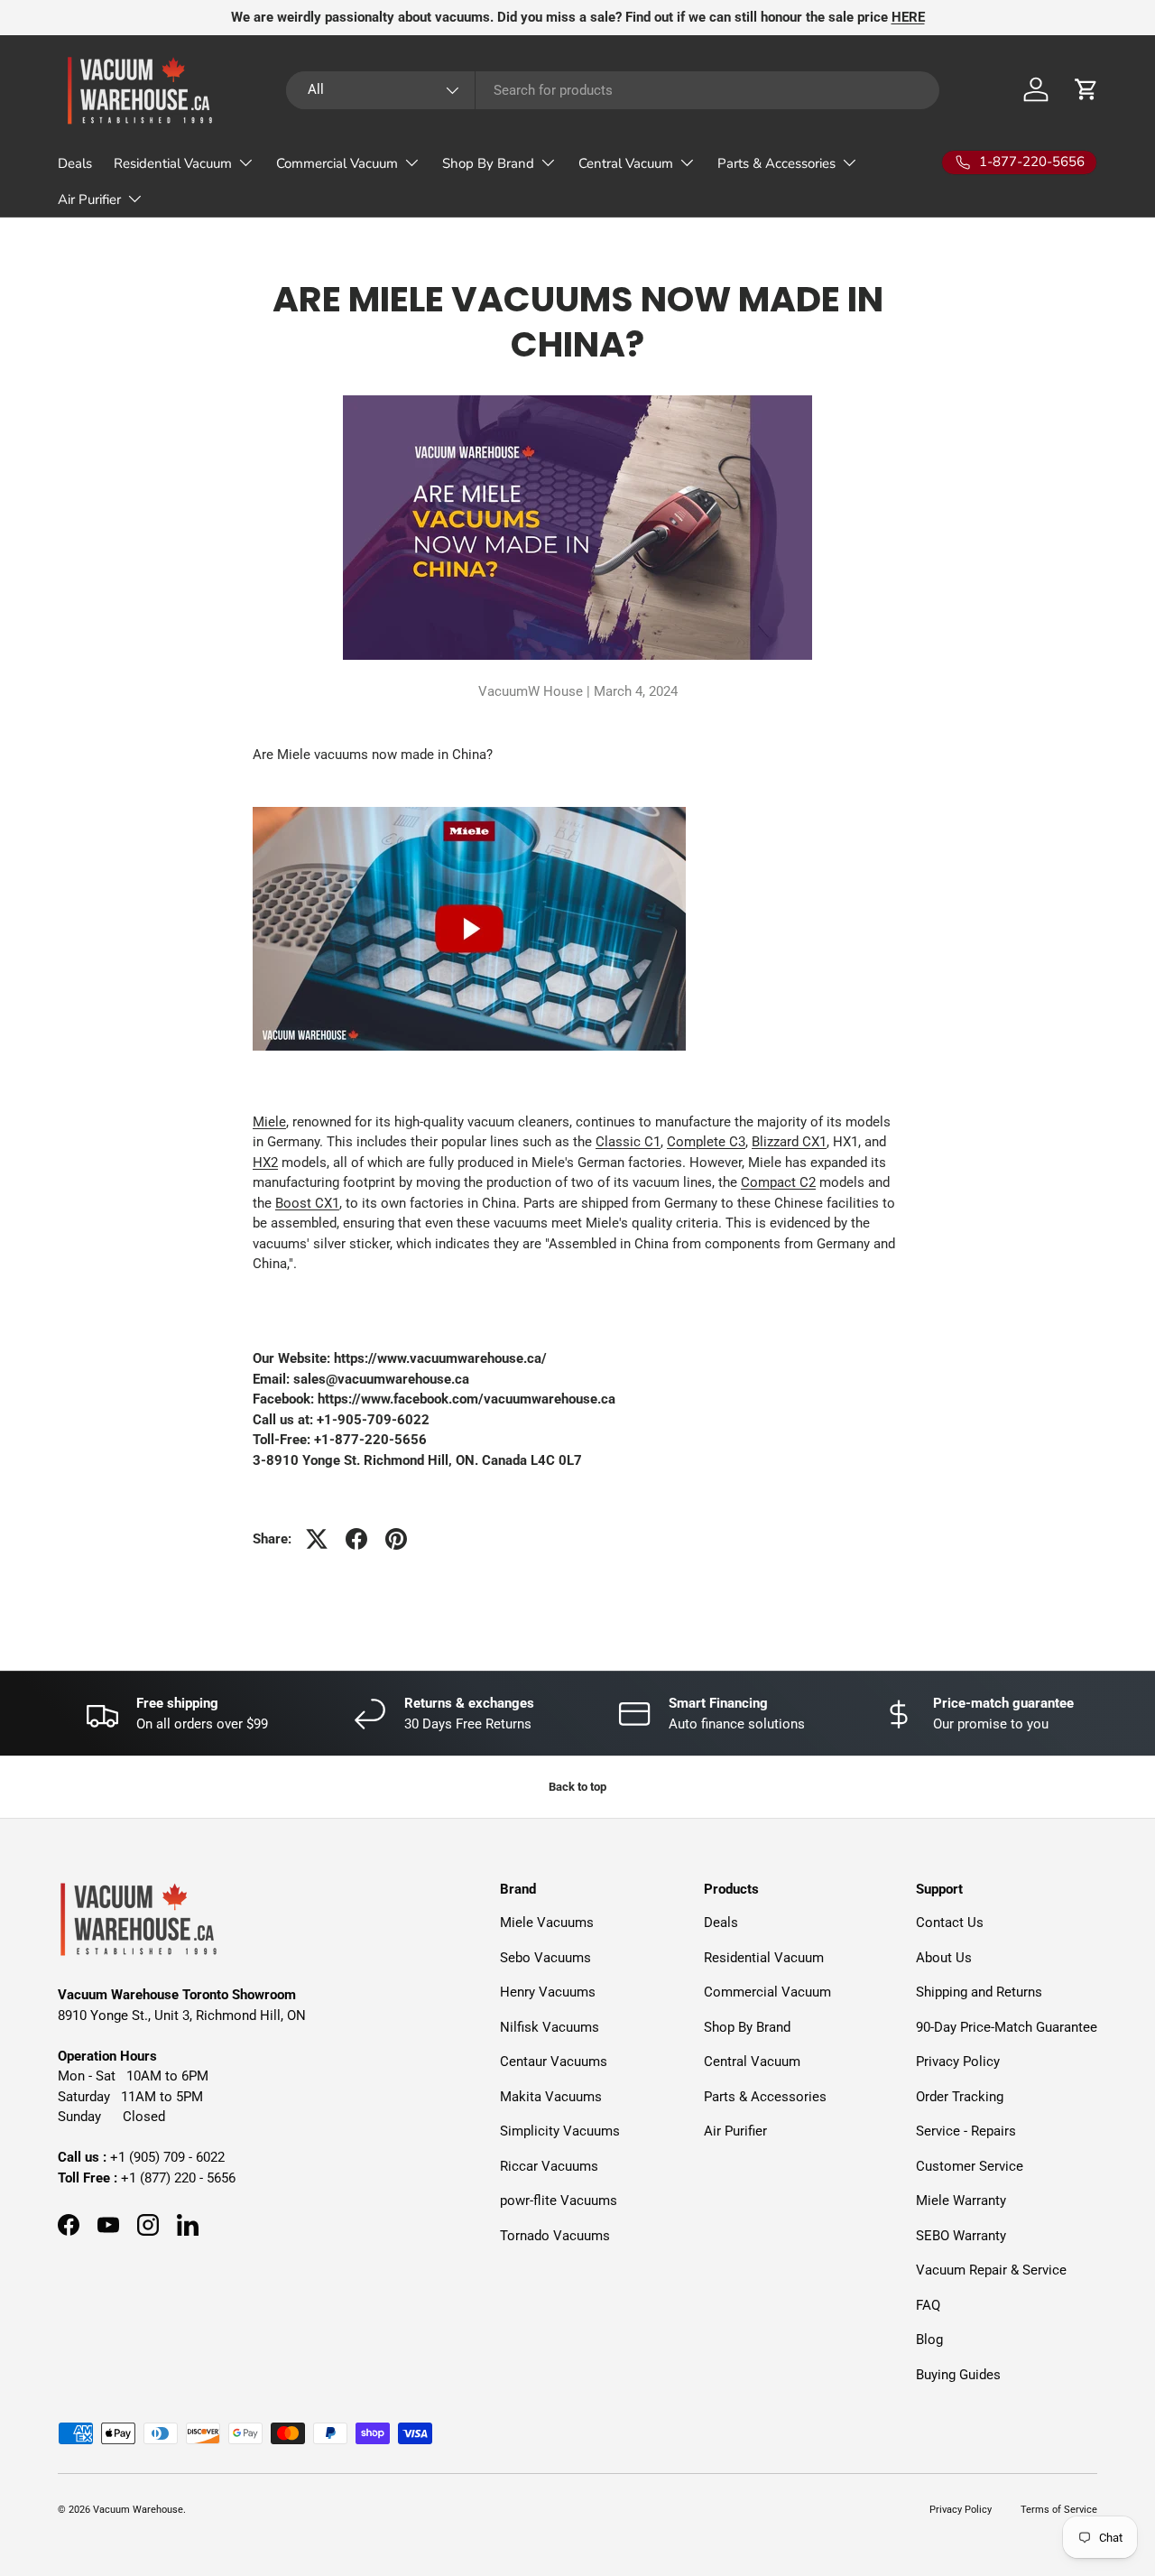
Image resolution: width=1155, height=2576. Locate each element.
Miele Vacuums (547, 1923)
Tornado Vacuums (555, 2236)
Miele (269, 1122)
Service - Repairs (966, 2131)
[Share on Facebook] (356, 1539)
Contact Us (950, 1923)
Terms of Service (1059, 2510)
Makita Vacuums (551, 2097)
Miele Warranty (961, 2201)
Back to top (577, 1787)
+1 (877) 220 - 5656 (178, 2178)
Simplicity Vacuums (560, 2131)
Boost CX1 (307, 1203)
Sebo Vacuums (545, 1958)
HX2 (265, 1163)
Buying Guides (958, 2375)
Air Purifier (89, 199)
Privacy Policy (958, 2062)
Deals (75, 163)
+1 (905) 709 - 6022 (167, 2157)
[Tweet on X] (317, 1539)
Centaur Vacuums (554, 2062)
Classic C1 (628, 1142)
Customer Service (970, 2166)
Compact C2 (778, 1182)
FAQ (928, 2305)
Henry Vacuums (548, 1992)
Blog (929, 2340)
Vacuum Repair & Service (991, 2270)
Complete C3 (706, 1142)
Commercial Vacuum (337, 163)
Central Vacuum (626, 163)
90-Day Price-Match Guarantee (1007, 2027)
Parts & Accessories (776, 163)
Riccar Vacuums (549, 2166)
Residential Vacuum (173, 163)
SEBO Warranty (961, 2236)
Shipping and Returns (979, 1992)
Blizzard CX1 (789, 1142)
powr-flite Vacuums (559, 2201)
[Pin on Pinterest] (396, 1539)
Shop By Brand (488, 163)
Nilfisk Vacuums (550, 2027)
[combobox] (613, 90)
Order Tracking (960, 2097)
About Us (944, 1958)
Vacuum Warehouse (138, 2510)
